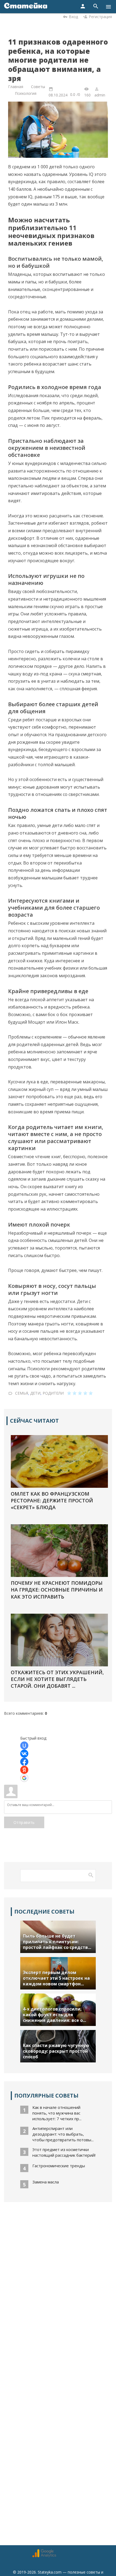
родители (53, 1393)
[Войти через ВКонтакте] (24, 1754)
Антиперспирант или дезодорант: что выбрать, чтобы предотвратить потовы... (63, 2134)
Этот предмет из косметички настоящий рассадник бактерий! (64, 2152)
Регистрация (100, 17)
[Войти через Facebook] (24, 1762)
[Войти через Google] (24, 1778)
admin (100, 95)
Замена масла (46, 2182)
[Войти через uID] (24, 1746)
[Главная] (26, 7)
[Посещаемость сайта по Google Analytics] (44, 2556)
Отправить (24, 1822)
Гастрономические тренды (59, 2166)
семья (22, 1393)
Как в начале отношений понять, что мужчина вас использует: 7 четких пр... (57, 2113)
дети (35, 1393)
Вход (73, 17)
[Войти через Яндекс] (24, 1770)
